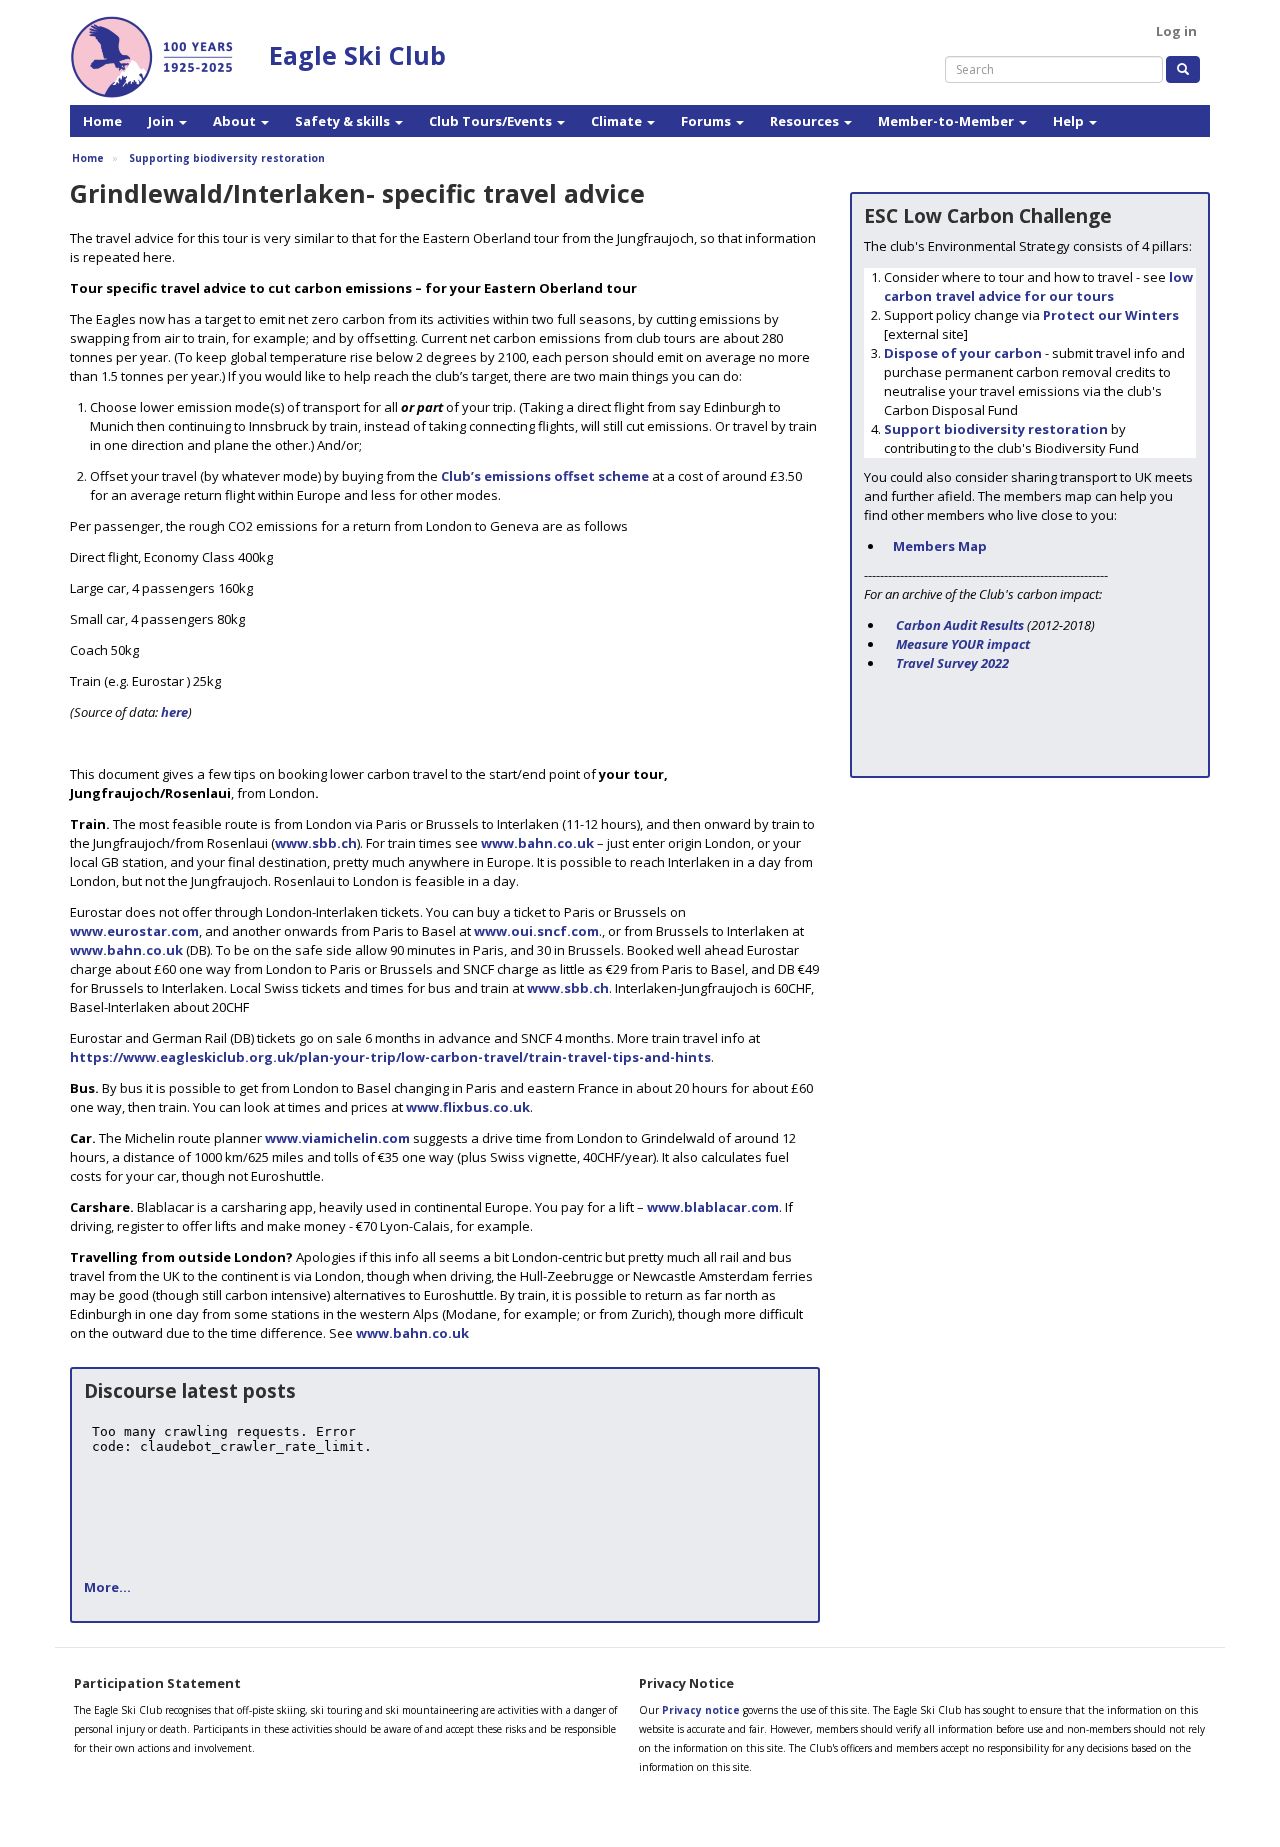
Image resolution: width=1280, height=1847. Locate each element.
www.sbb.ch (316, 843)
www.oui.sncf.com (536, 931)
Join (162, 121)
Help (1070, 121)
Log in (1176, 31)
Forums (707, 121)
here (174, 712)
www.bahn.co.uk (537, 843)
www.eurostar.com (134, 931)
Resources (806, 121)
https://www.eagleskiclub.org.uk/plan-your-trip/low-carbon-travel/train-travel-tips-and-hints (390, 1057)
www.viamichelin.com (337, 1138)
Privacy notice (701, 1710)
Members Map (940, 546)
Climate (618, 121)
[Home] (159, 60)
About (236, 121)
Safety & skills (344, 121)
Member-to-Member (947, 121)
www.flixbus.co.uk (468, 1107)
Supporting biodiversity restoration (227, 158)
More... (107, 1587)
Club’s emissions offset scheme (545, 476)
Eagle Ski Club (357, 55)
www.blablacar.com (713, 1207)
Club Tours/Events (492, 121)
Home (102, 121)
